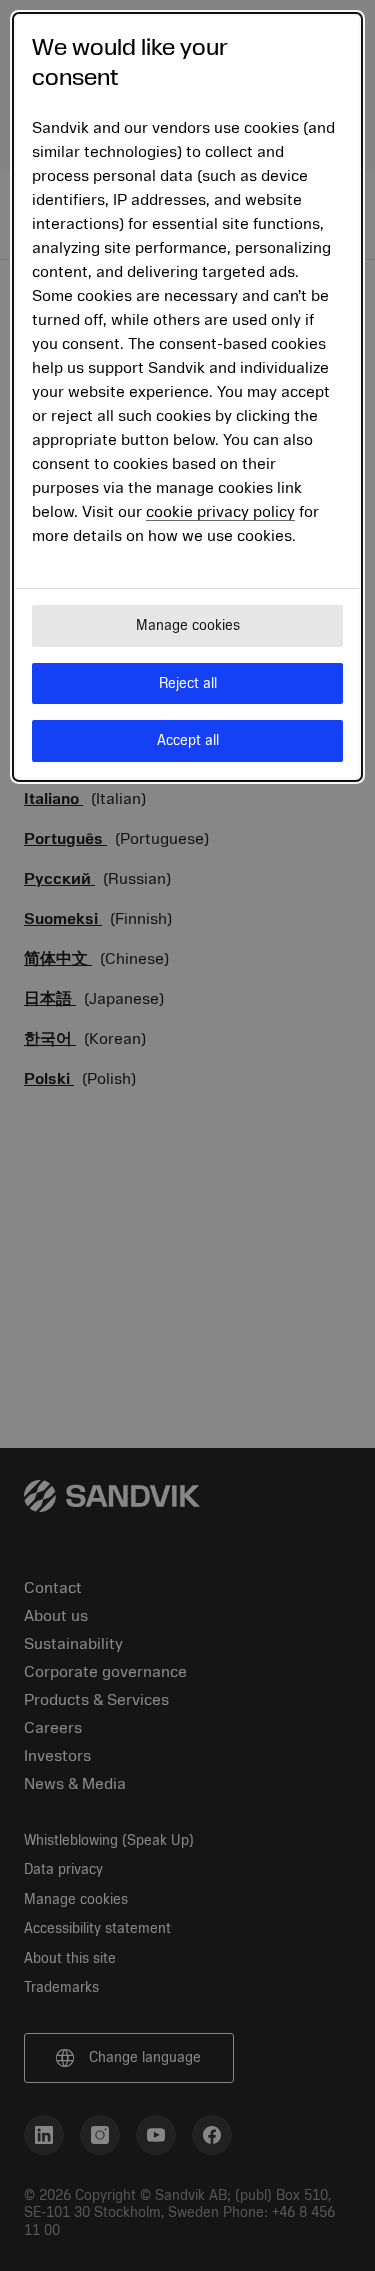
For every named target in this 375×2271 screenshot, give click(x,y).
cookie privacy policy (220, 512)
